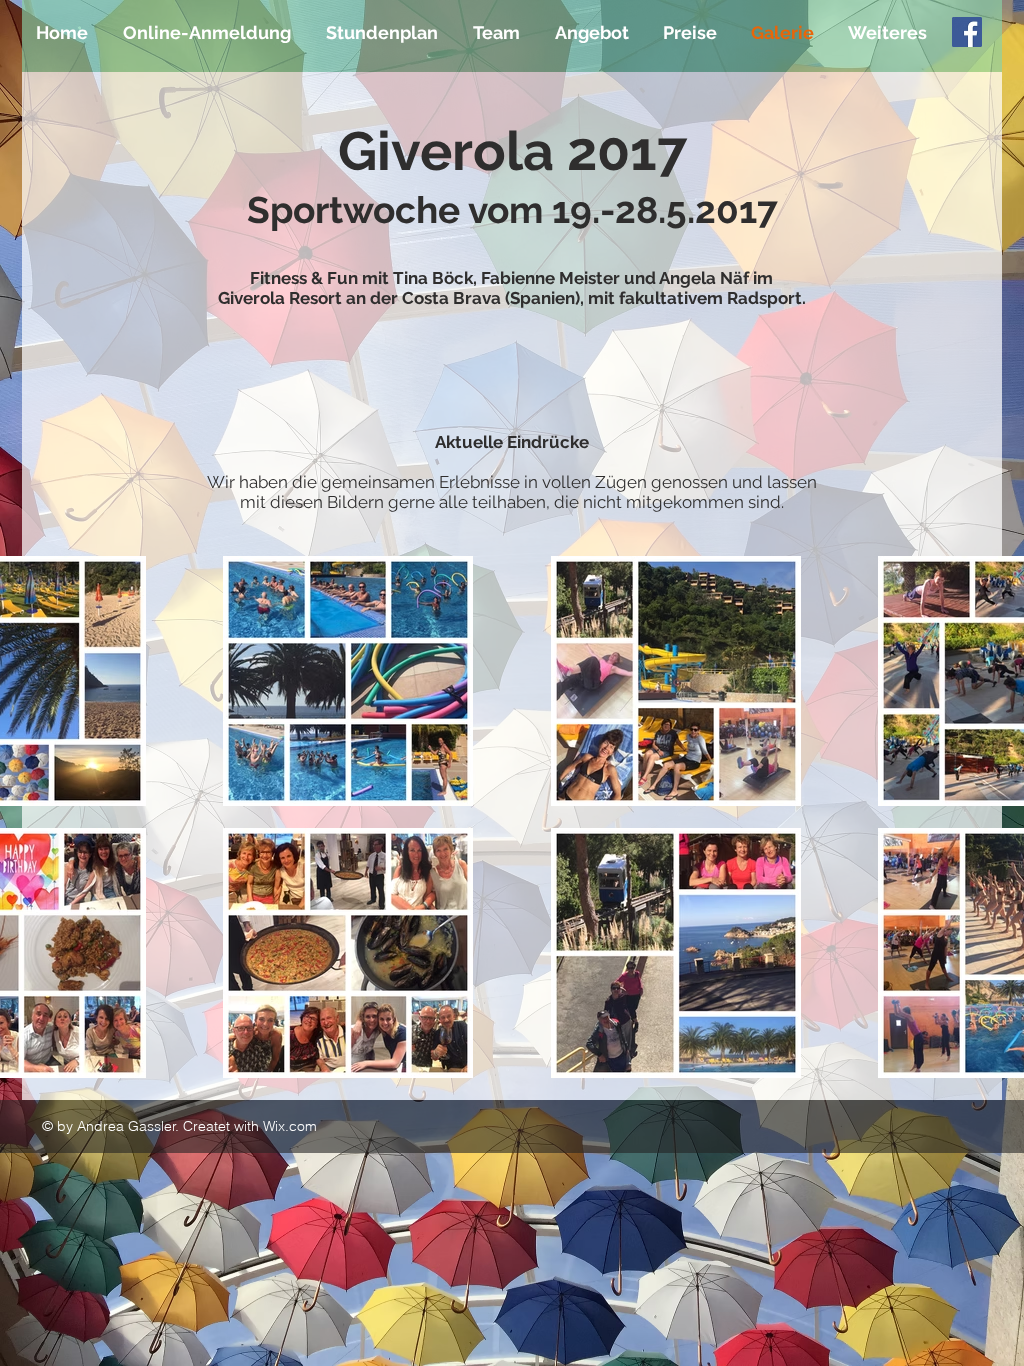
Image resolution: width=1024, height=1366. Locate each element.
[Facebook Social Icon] (967, 32)
